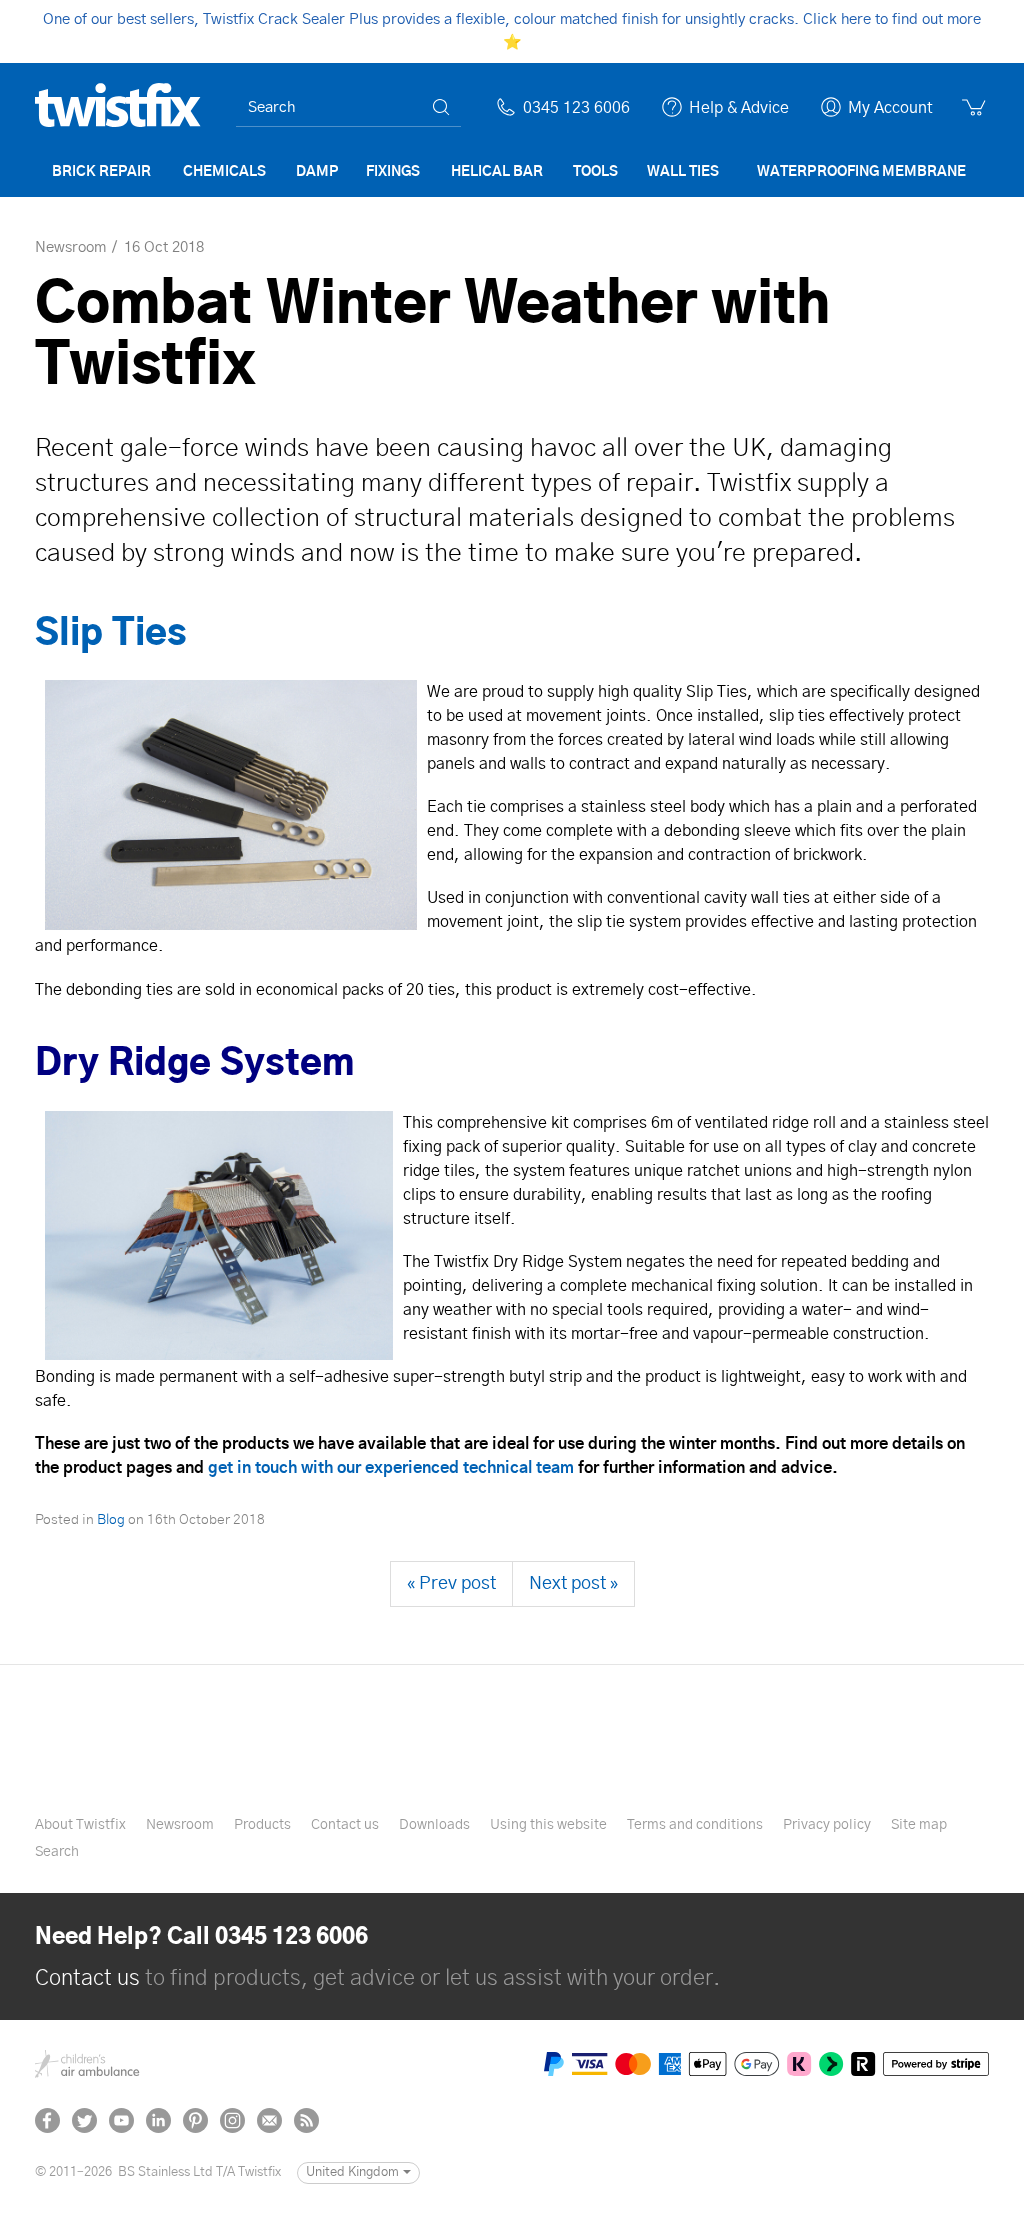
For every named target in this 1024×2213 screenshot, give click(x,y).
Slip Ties (111, 634)
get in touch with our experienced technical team (391, 1468)
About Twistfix (80, 1825)
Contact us (345, 1825)
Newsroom (180, 1825)
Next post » (573, 1584)
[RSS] (306, 2120)
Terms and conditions (695, 1825)
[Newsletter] (269, 2120)
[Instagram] (232, 2120)
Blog (111, 1520)
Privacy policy (827, 1825)
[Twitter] (84, 2120)
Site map (919, 1825)
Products (262, 1825)
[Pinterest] (195, 2120)
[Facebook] (47, 2120)
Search (57, 1852)
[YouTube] (121, 2120)
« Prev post (451, 1584)
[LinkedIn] (158, 2120)
